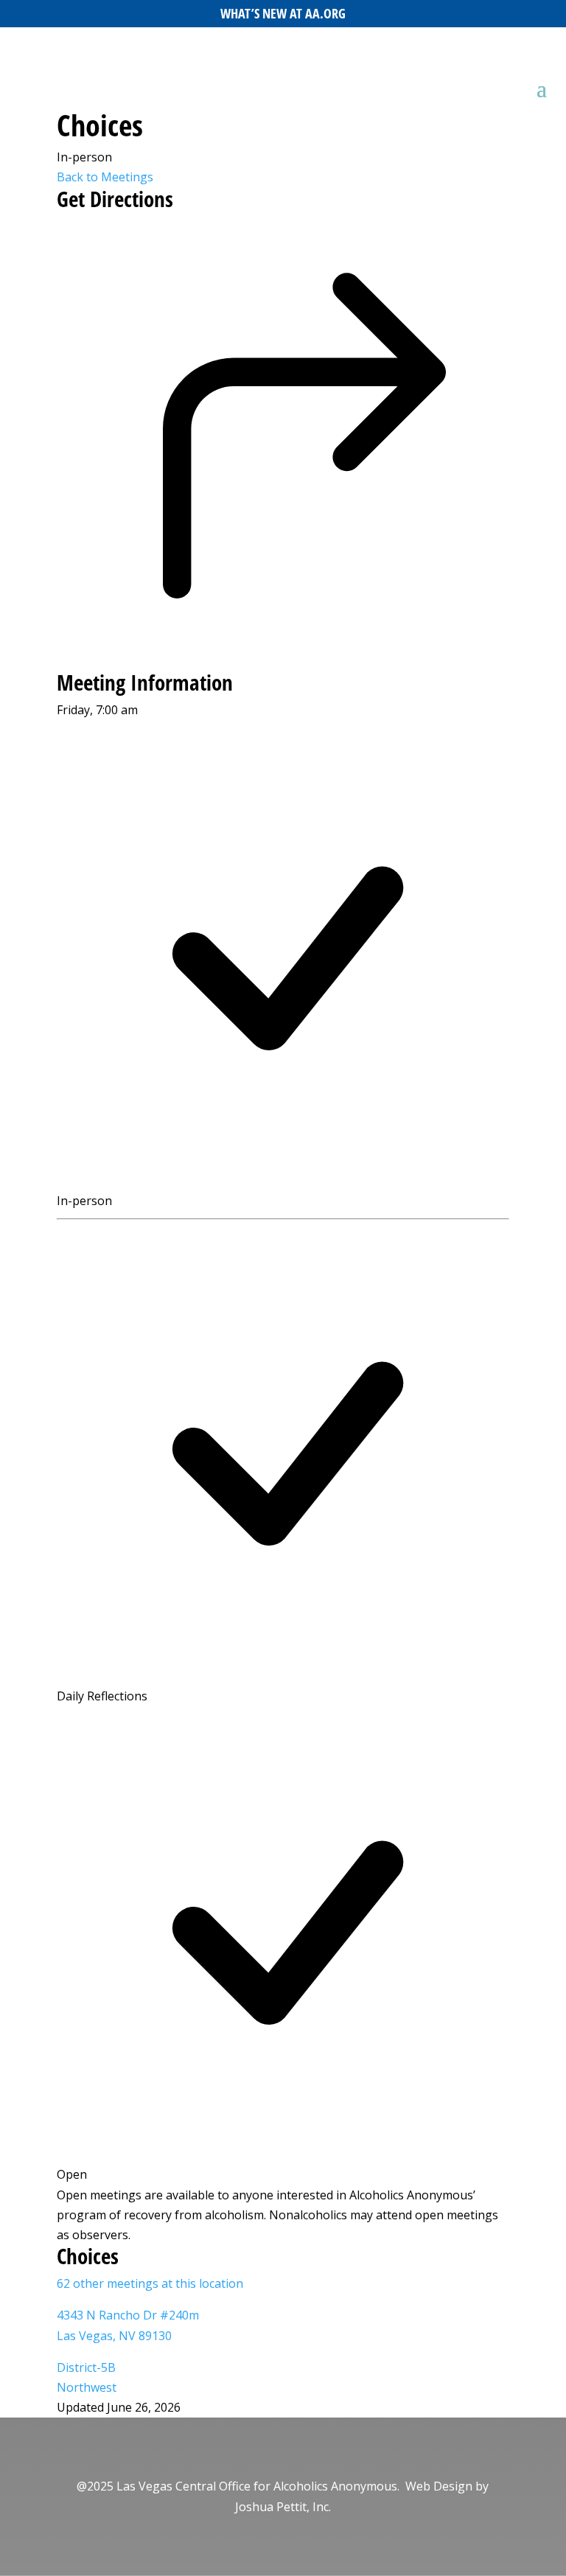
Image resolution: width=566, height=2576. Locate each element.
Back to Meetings (105, 177)
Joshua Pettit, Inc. (283, 2507)
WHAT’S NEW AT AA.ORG (283, 13)
